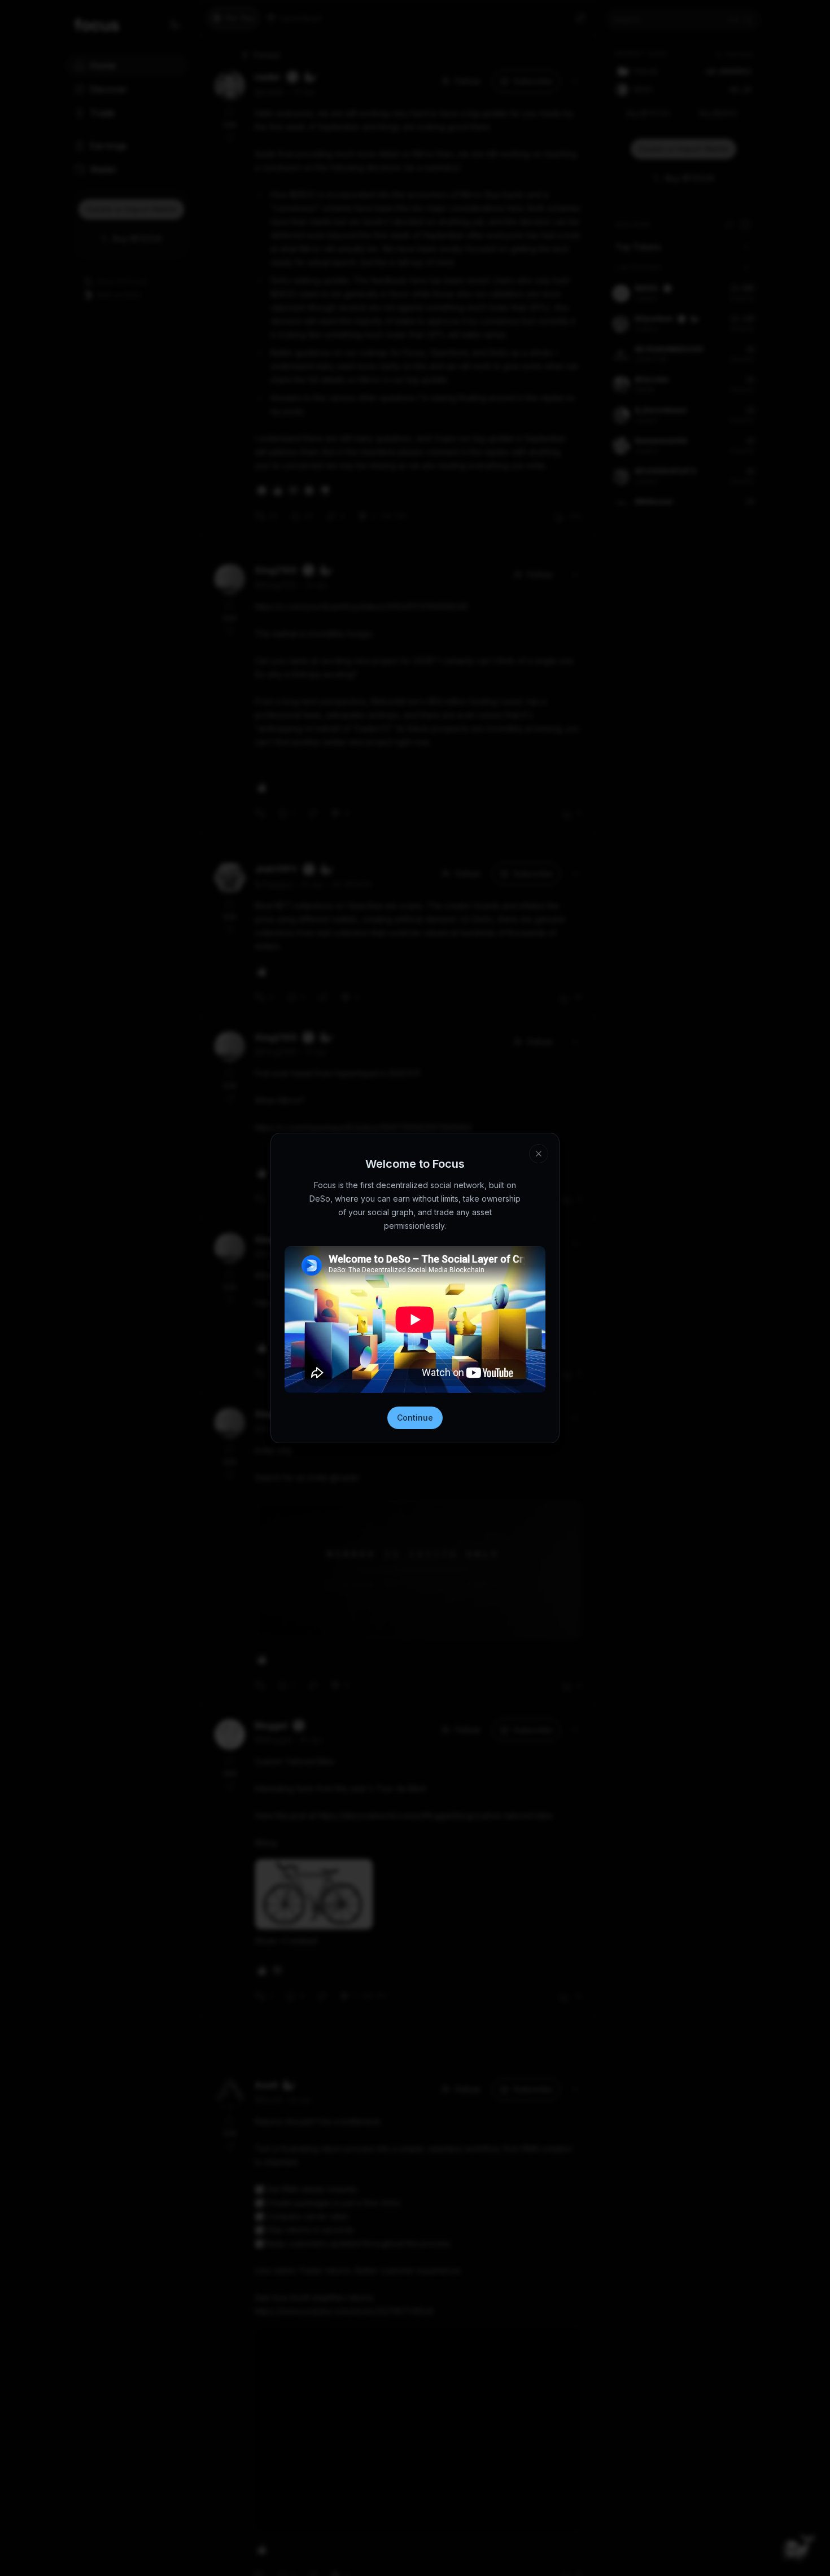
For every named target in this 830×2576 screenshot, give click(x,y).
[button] (539, 1154)
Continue (415, 1418)
